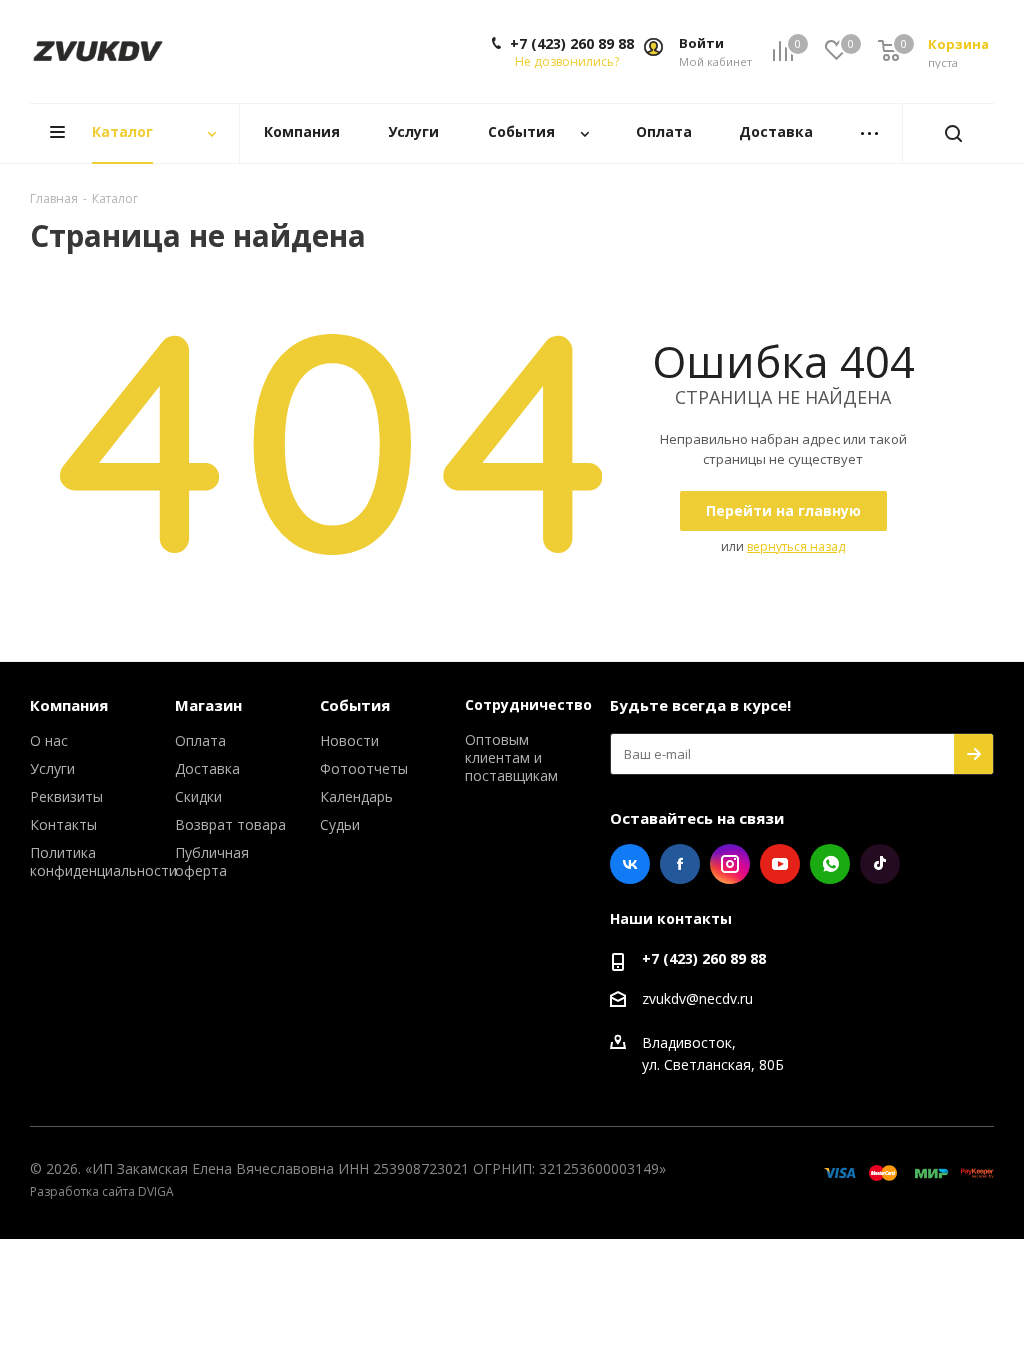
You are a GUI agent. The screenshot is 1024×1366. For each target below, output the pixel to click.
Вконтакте (630, 864)
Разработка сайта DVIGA (102, 1191)
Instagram (730, 864)
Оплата (200, 740)
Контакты (63, 824)
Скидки (198, 796)
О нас (49, 740)
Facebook (680, 864)
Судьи (340, 824)
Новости (349, 740)
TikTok (880, 864)
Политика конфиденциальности (103, 861)
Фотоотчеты (364, 768)
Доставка (207, 768)
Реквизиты (66, 796)
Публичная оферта (212, 861)
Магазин (208, 705)
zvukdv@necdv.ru (697, 998)
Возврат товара (230, 824)
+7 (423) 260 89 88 (572, 44)
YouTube (780, 864)
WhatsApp (830, 864)
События (355, 705)
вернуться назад (796, 546)
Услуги (52, 768)
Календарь (356, 796)
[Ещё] (869, 133)
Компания (69, 705)
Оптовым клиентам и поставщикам (511, 757)
